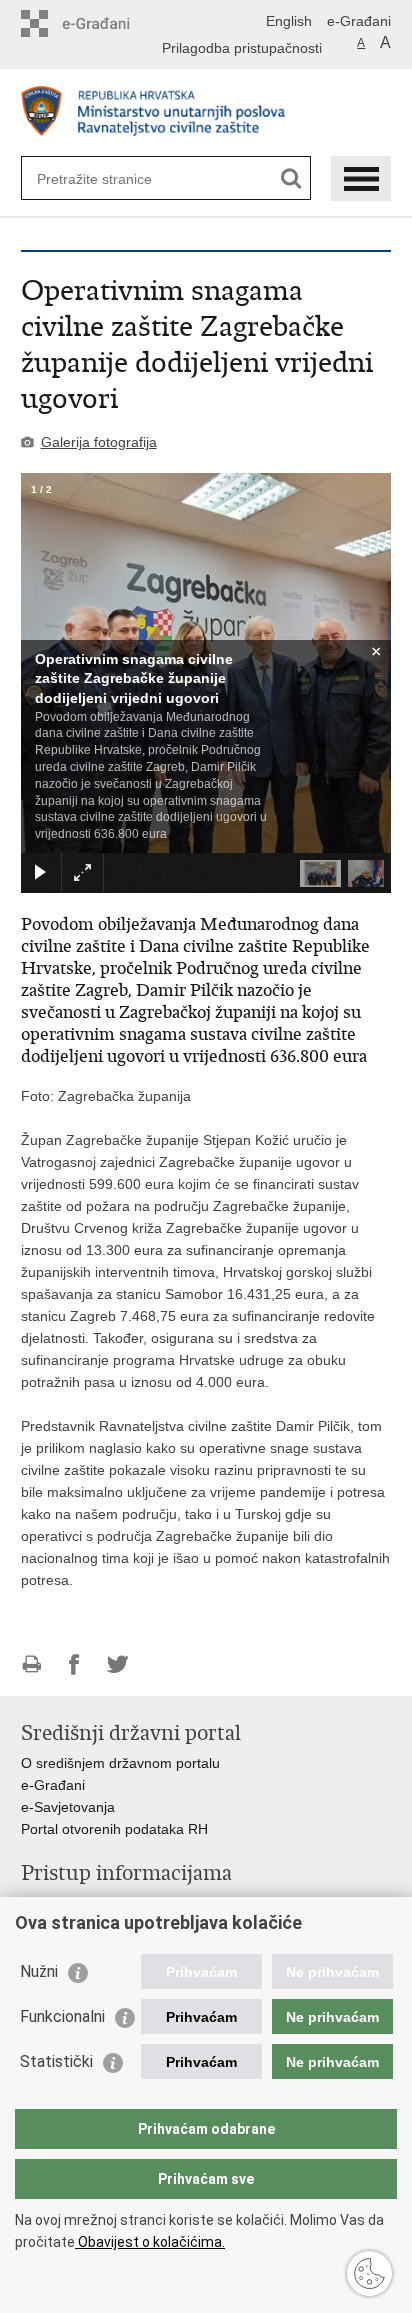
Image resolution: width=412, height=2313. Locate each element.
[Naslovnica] (206, 113)
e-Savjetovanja (68, 1807)
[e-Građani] (106, 23)
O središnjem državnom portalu (120, 1763)
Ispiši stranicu (31, 1664)
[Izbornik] (361, 178)
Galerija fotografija (99, 442)
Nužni (39, 1971)
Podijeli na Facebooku (74, 1664)
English (289, 21)
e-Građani (359, 21)
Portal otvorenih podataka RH (114, 1829)
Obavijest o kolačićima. (150, 2242)
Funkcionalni (62, 2016)
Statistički (56, 2061)
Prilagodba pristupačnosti (242, 48)
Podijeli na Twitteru (117, 1664)
